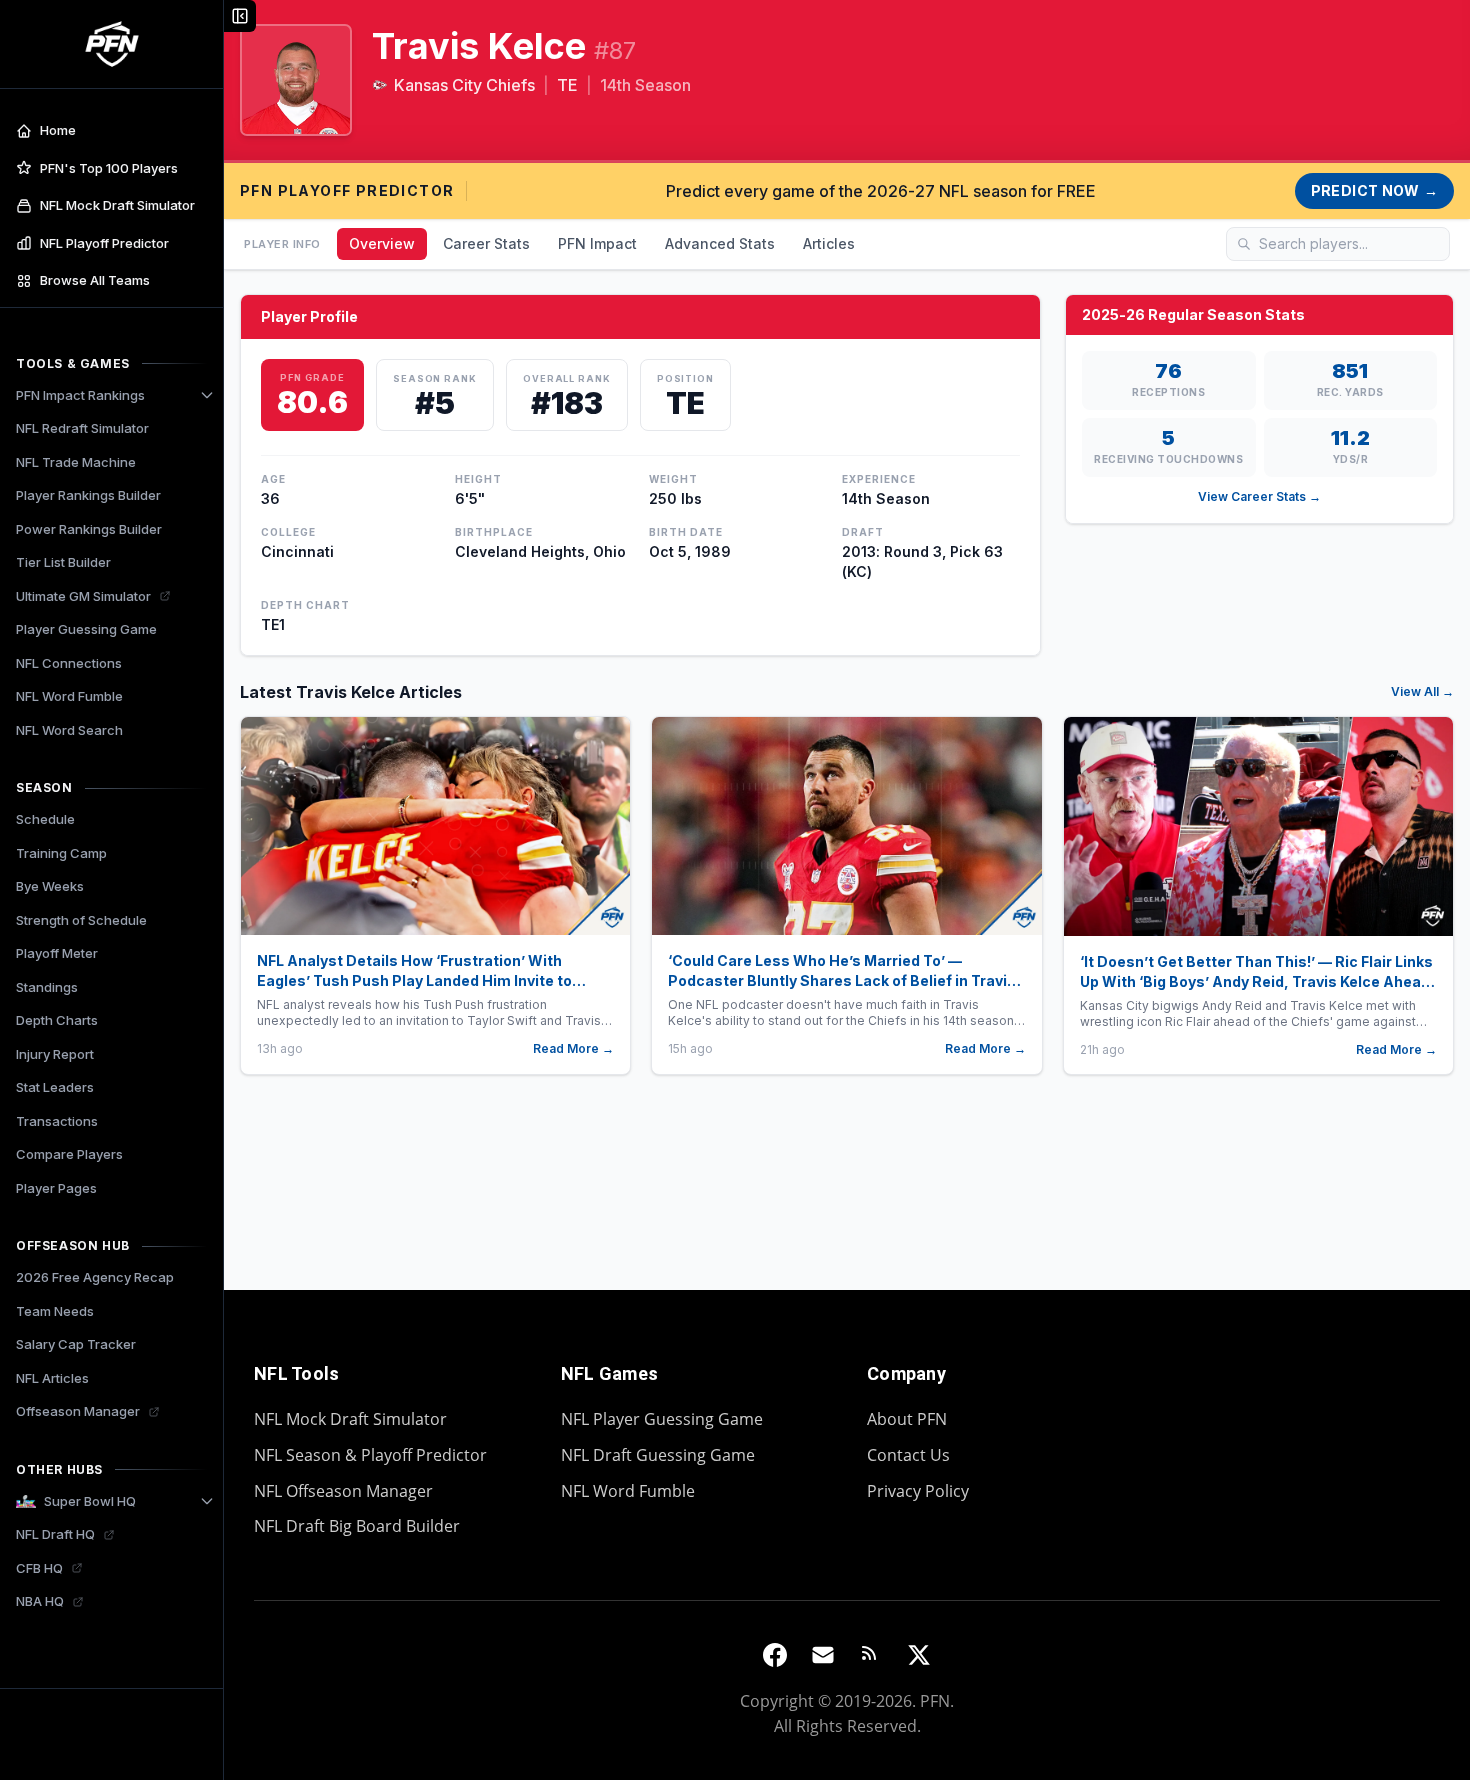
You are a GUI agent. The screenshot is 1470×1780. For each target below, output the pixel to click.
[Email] (823, 1655)
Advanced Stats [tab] (720, 243)
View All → (1422, 691)
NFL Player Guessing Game (662, 1419)
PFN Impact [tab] (597, 243)
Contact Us (908, 1455)
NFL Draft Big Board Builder (357, 1526)
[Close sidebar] (240, 16)
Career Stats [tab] (486, 243)
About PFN (907, 1419)
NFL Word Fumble (628, 1491)
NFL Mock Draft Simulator (350, 1419)
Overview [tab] (382, 243)
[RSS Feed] (871, 1655)
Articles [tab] (829, 243)
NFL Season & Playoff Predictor (370, 1455)
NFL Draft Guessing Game (658, 1455)
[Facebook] (775, 1655)
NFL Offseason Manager (343, 1491)
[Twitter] (919, 1655)
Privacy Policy (918, 1491)
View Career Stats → (1259, 496)
